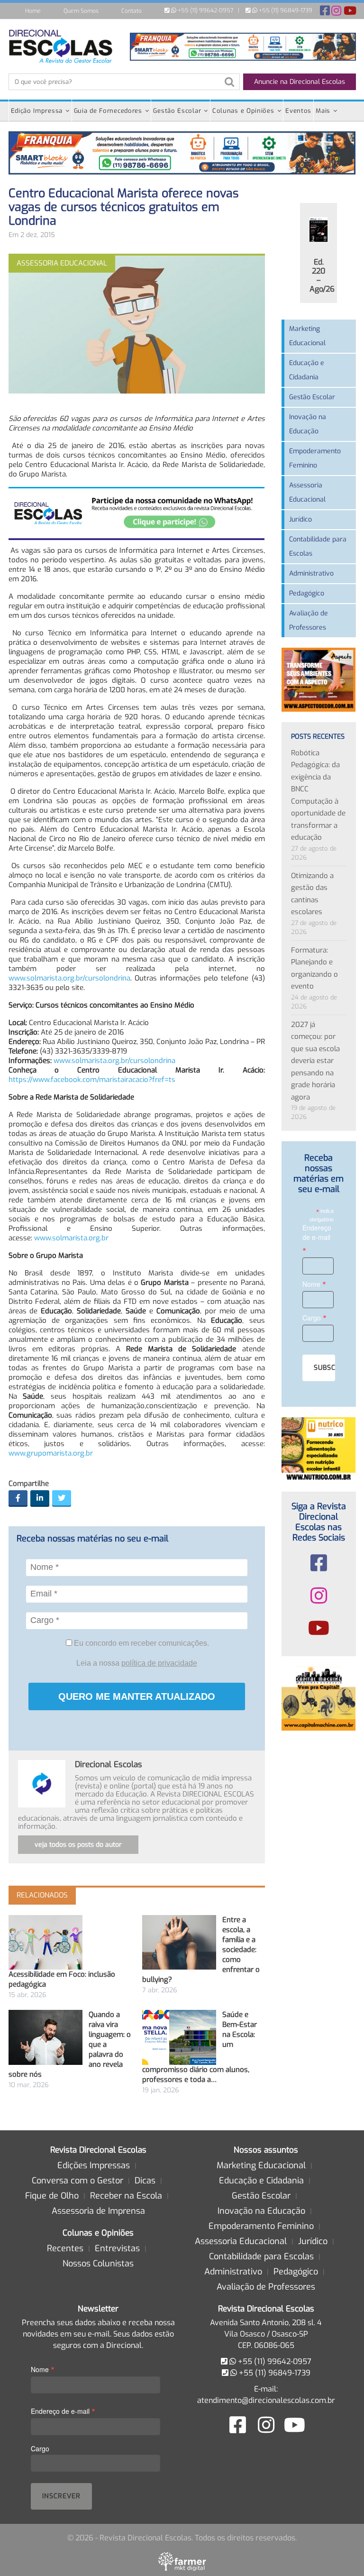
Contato (132, 11)
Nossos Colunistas (98, 2264)
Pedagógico (307, 593)
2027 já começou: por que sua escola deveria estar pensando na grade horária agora (315, 1061)
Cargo (314, 1317)
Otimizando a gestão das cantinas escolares (312, 894)
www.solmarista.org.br (71, 1238)
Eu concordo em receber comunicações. (141, 1643)
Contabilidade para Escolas (318, 546)
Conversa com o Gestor (77, 2181)
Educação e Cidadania (307, 370)
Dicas (145, 2181)
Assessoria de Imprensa (98, 2211)
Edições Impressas (94, 2165)
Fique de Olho (52, 2196)
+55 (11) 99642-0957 (205, 10)
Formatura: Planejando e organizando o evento (314, 968)
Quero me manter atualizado (137, 1696)
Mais (323, 111)
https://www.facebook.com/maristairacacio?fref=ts (92, 1080)
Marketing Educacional (307, 336)
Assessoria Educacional (307, 492)
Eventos (298, 111)
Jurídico (300, 519)
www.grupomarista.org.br (51, 1453)
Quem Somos (81, 11)
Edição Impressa (37, 111)
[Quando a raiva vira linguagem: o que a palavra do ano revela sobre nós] (45, 2037)
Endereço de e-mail (317, 1239)
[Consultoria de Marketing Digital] (182, 2561)
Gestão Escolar (177, 111)
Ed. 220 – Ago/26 (322, 275)
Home (33, 11)
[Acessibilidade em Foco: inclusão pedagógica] (45, 1942)
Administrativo (311, 573)
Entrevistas (117, 2248)
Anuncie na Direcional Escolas (300, 82)
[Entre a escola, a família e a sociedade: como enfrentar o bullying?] (179, 1942)
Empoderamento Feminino (315, 458)
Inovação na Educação (308, 424)
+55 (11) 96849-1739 (285, 10)
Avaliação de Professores (309, 620)
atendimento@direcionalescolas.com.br (266, 2400)
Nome (314, 1284)
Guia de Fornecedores (108, 111)
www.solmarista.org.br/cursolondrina (69, 978)
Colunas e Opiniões (243, 111)
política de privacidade (159, 1663)
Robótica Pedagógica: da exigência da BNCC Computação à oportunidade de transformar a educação (318, 795)
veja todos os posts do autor (78, 1845)
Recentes (65, 2248)
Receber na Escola (126, 2196)
